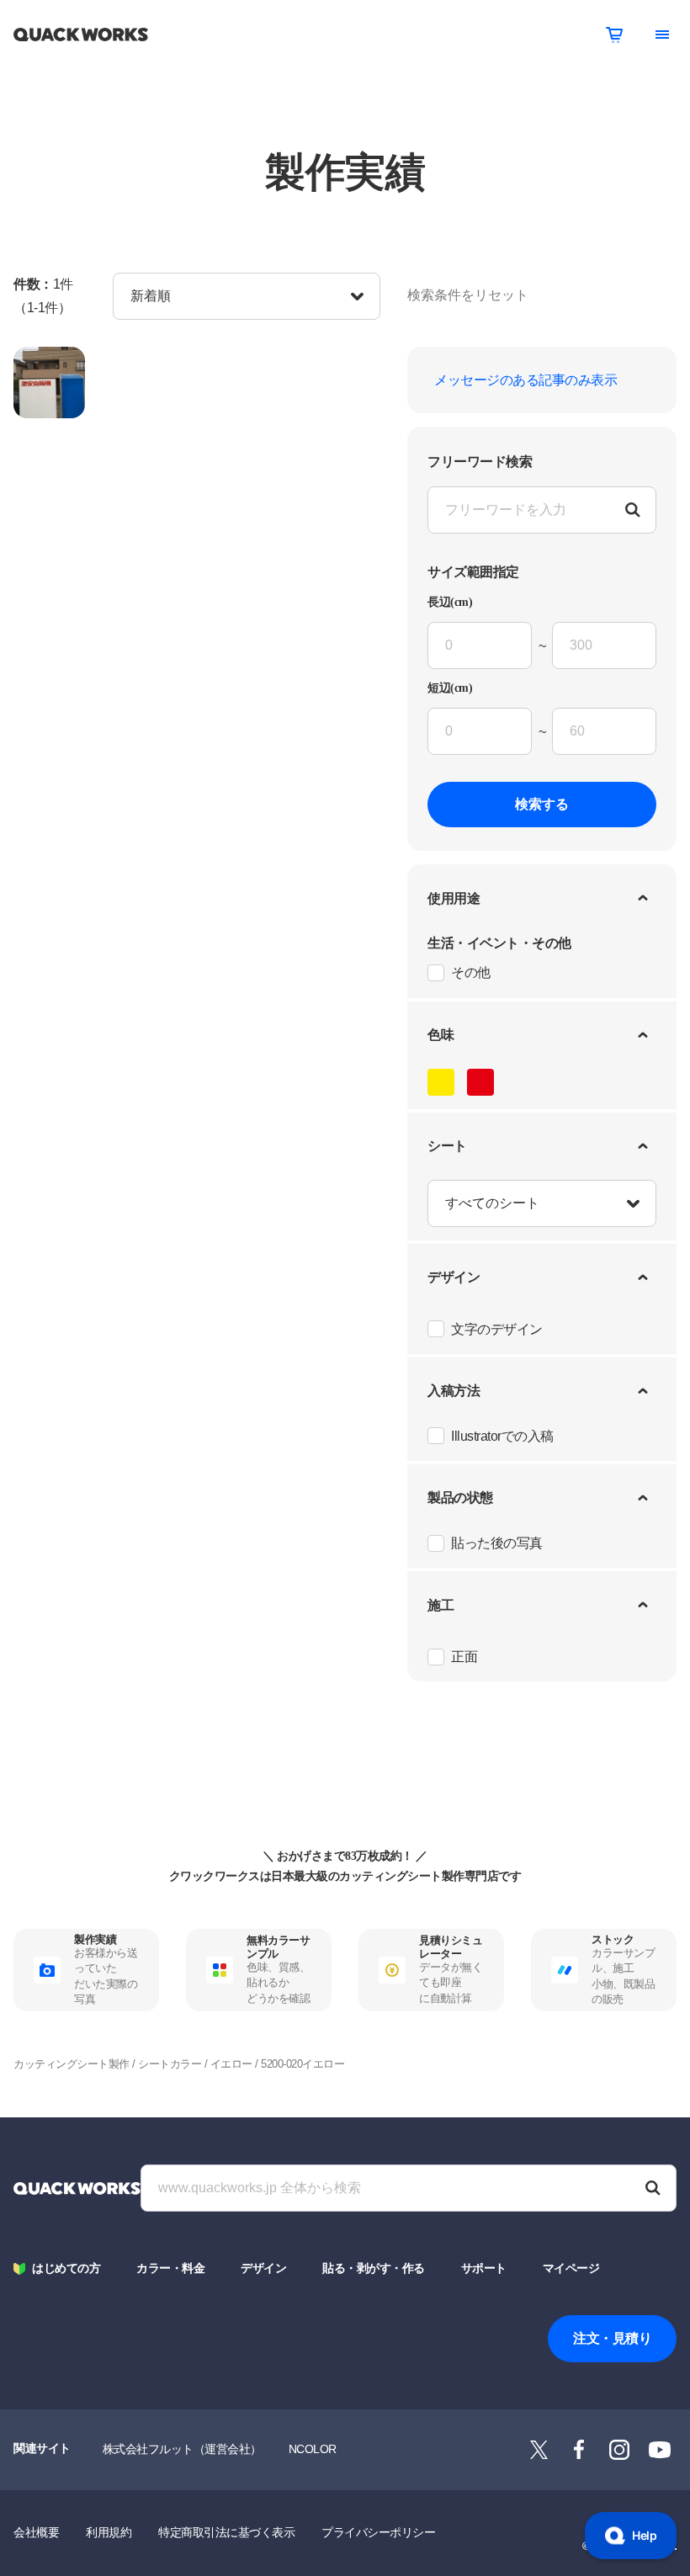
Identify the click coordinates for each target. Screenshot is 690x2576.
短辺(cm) (450, 688)
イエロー (231, 2064)
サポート (484, 2268)
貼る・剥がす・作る (374, 2268)
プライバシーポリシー (378, 2532)
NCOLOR (313, 2449)
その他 (471, 972)
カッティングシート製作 (72, 2064)
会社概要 (36, 2532)
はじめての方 (66, 2268)
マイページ (571, 2268)
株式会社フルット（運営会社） (182, 2449)
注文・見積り (612, 2338)
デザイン (263, 2268)
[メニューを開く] (662, 35)
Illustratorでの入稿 (502, 1436)
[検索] (653, 2188)
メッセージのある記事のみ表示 (525, 380)
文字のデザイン (497, 1329)
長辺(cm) (450, 603)
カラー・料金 (170, 2268)
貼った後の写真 (497, 1543)
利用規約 (109, 2532)
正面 (464, 1657)
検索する (542, 804)
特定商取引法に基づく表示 (226, 2532)
